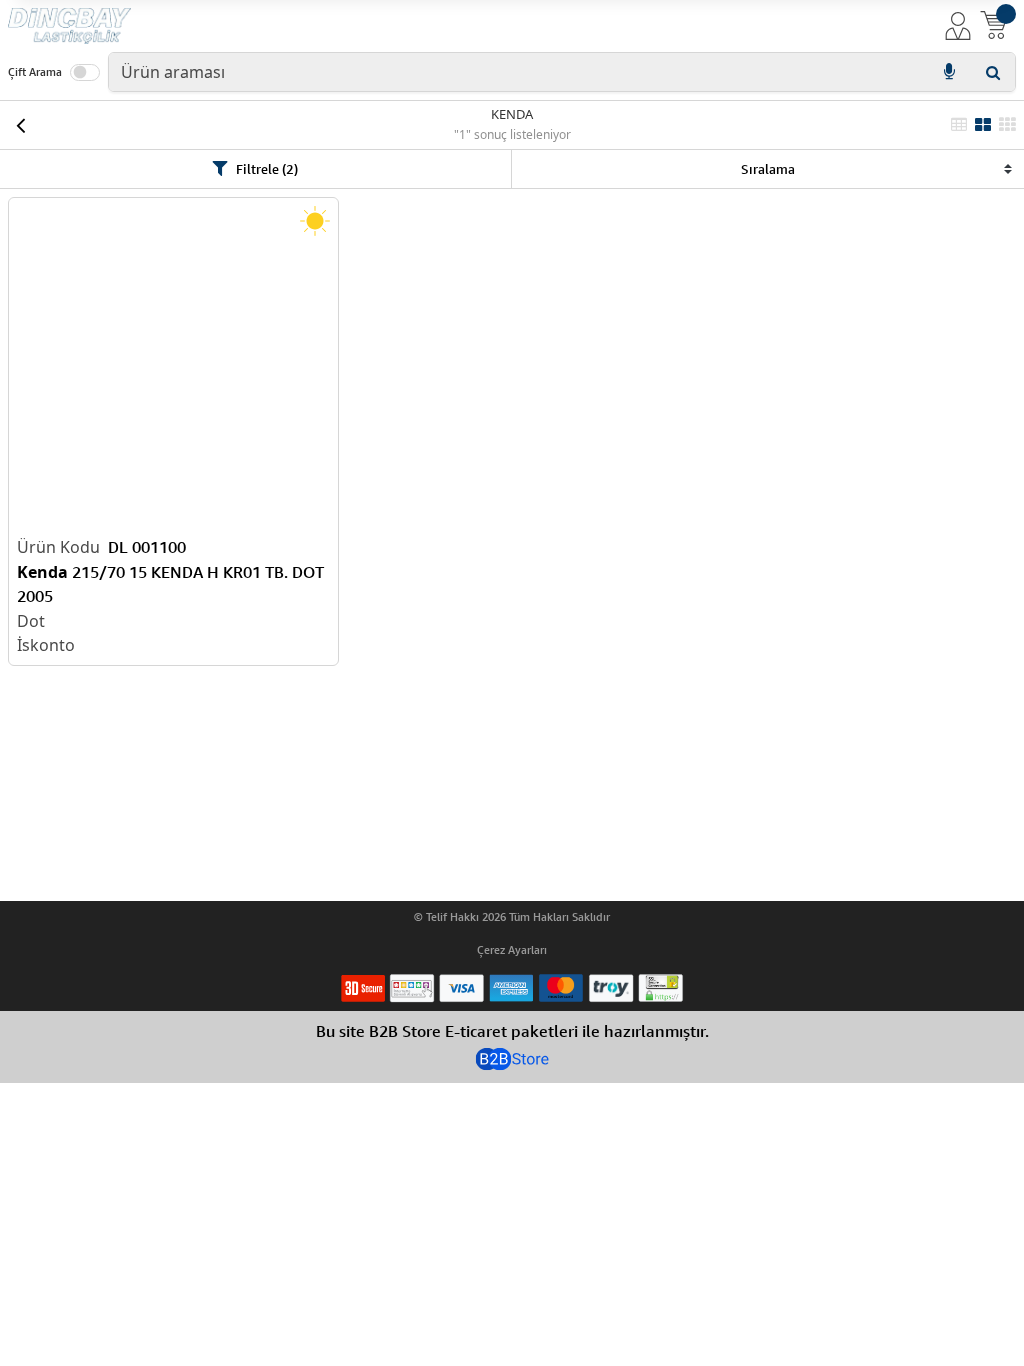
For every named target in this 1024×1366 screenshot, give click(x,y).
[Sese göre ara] (949, 72)
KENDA (512, 114)
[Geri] (20, 125)
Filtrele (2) (267, 169)
